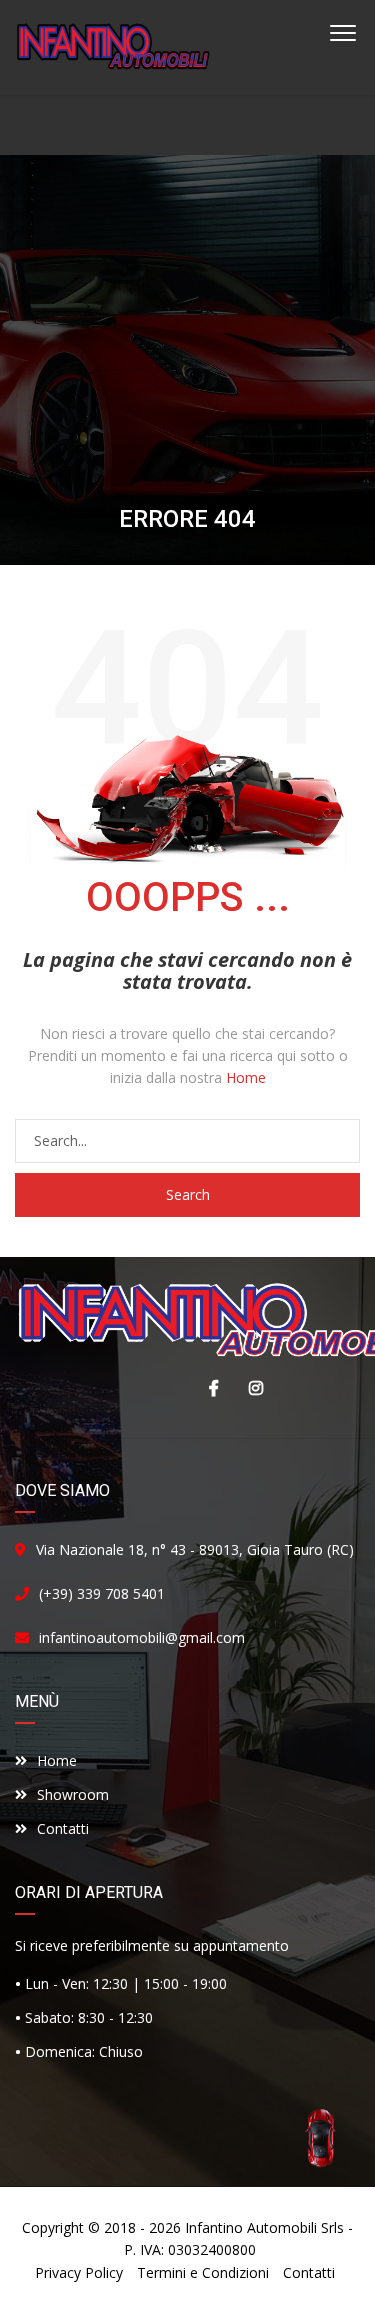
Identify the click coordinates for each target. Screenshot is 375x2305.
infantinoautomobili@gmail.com (142, 1637)
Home (246, 1077)
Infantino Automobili (251, 2227)
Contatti (63, 1828)
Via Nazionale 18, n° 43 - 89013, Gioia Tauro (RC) (195, 1549)
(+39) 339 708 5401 (102, 1593)
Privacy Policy (79, 2272)
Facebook (209, 1388)
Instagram (251, 1388)
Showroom (73, 1794)
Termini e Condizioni (203, 2272)
